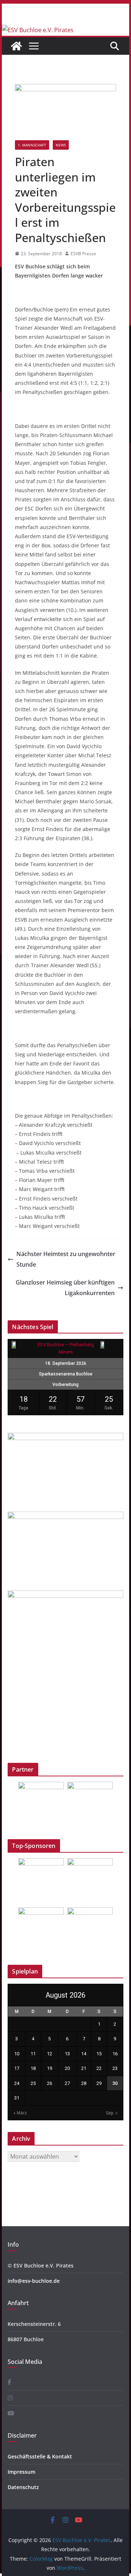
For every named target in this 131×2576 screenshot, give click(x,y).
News (61, 145)
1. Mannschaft (32, 145)
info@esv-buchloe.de (34, 2281)
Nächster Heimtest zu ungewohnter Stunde (66, 1259)
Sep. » (112, 2113)
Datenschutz (23, 2487)
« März (20, 2113)
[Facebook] (9, 2382)
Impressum (21, 2472)
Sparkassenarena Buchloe (66, 1374)
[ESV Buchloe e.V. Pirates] (38, 30)
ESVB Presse (83, 254)
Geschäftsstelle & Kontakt (40, 2456)
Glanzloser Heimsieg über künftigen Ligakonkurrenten (65, 1288)
